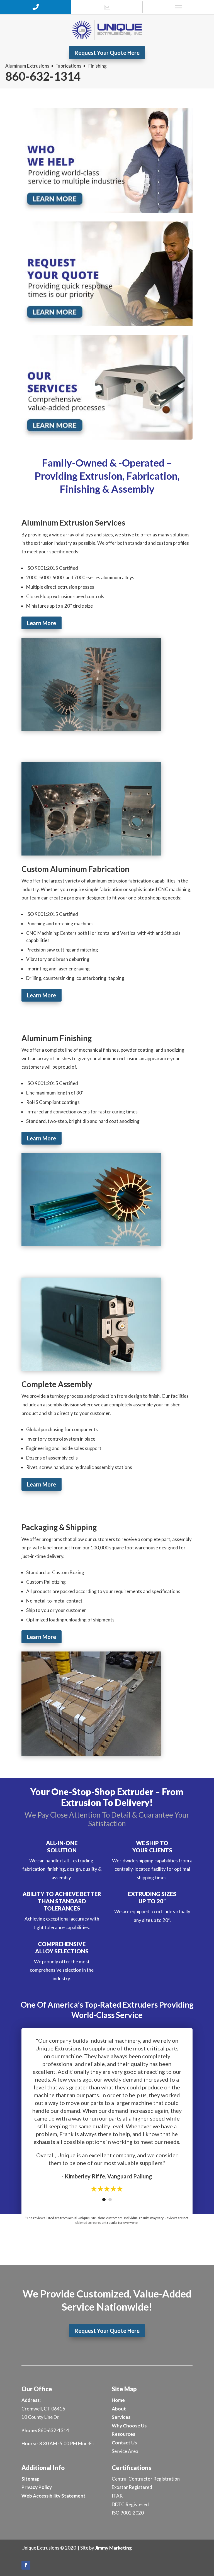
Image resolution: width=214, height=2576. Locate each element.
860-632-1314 (43, 76)
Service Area (125, 2451)
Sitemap (31, 2479)
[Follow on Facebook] (26, 2565)
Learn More (42, 623)
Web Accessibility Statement (53, 2496)
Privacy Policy (37, 2487)
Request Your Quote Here (107, 53)
